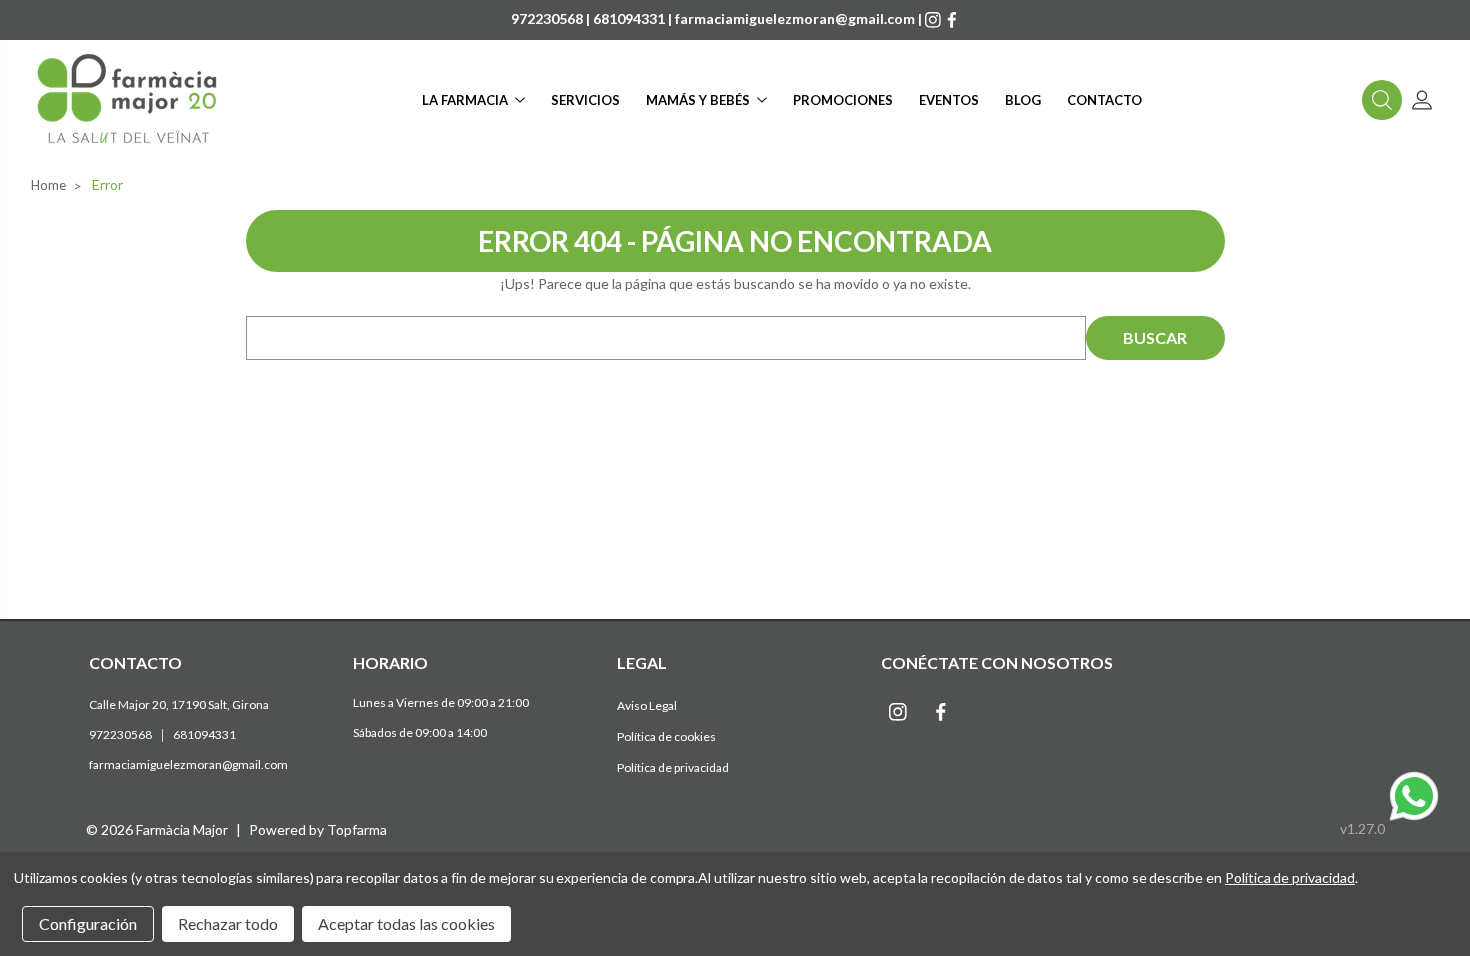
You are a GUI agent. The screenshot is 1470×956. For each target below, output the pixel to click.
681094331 (629, 18)
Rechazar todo (228, 923)
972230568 (547, 18)
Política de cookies (666, 736)
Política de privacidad (673, 767)
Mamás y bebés (698, 100)
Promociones (843, 100)
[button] (1382, 100)
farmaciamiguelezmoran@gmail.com (795, 18)
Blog (1023, 100)
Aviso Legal (647, 705)
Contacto (1104, 100)
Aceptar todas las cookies (406, 923)
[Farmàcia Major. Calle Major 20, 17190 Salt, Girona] (128, 100)
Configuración (88, 923)
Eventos (949, 100)
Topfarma (357, 829)
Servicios (585, 100)
